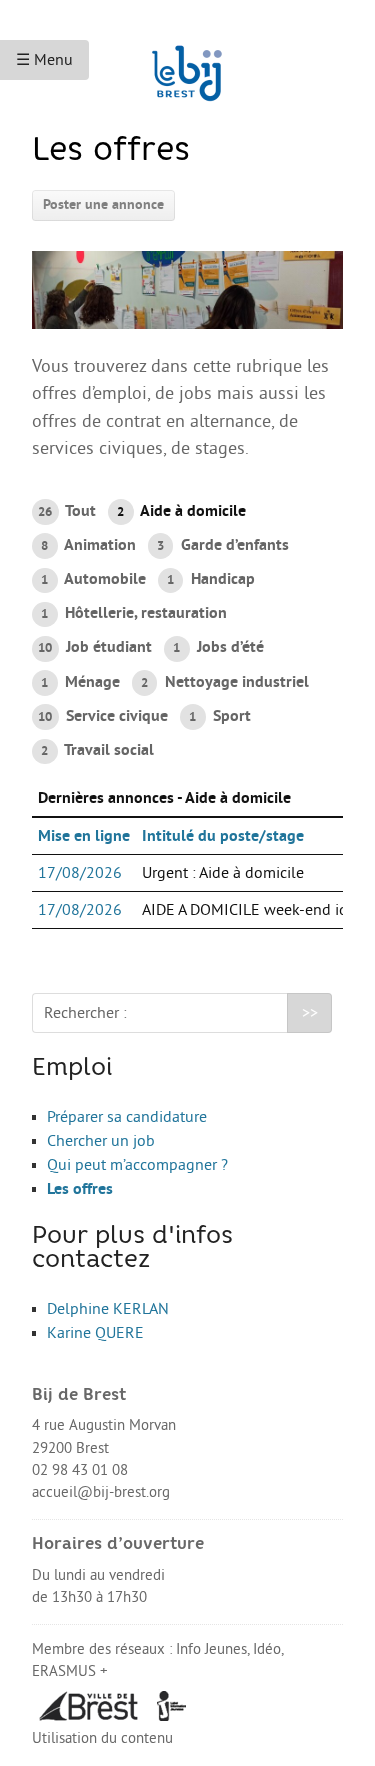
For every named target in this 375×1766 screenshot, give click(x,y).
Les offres (80, 1189)
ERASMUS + (70, 1671)
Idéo (267, 1649)
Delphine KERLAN (108, 1309)
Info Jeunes (211, 1649)
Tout (67, 511)
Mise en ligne (84, 836)
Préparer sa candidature (127, 1117)
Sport (219, 716)
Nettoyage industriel (224, 682)
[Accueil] (187, 64)
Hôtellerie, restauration (133, 613)
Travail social (97, 750)
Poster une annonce (103, 204)
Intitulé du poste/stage (223, 836)
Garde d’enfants (222, 545)
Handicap (210, 579)
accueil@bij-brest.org (101, 1492)
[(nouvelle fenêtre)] (89, 1705)
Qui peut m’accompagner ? (137, 1165)
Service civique (103, 716)
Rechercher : (85, 1013)
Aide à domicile (181, 511)
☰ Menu (44, 60)
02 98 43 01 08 (80, 1470)
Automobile (93, 579)
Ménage (80, 682)
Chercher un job (101, 1141)
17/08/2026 (80, 873)
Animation (88, 545)
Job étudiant (95, 647)
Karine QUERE (95, 1333)
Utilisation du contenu (102, 1738)
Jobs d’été (218, 647)
